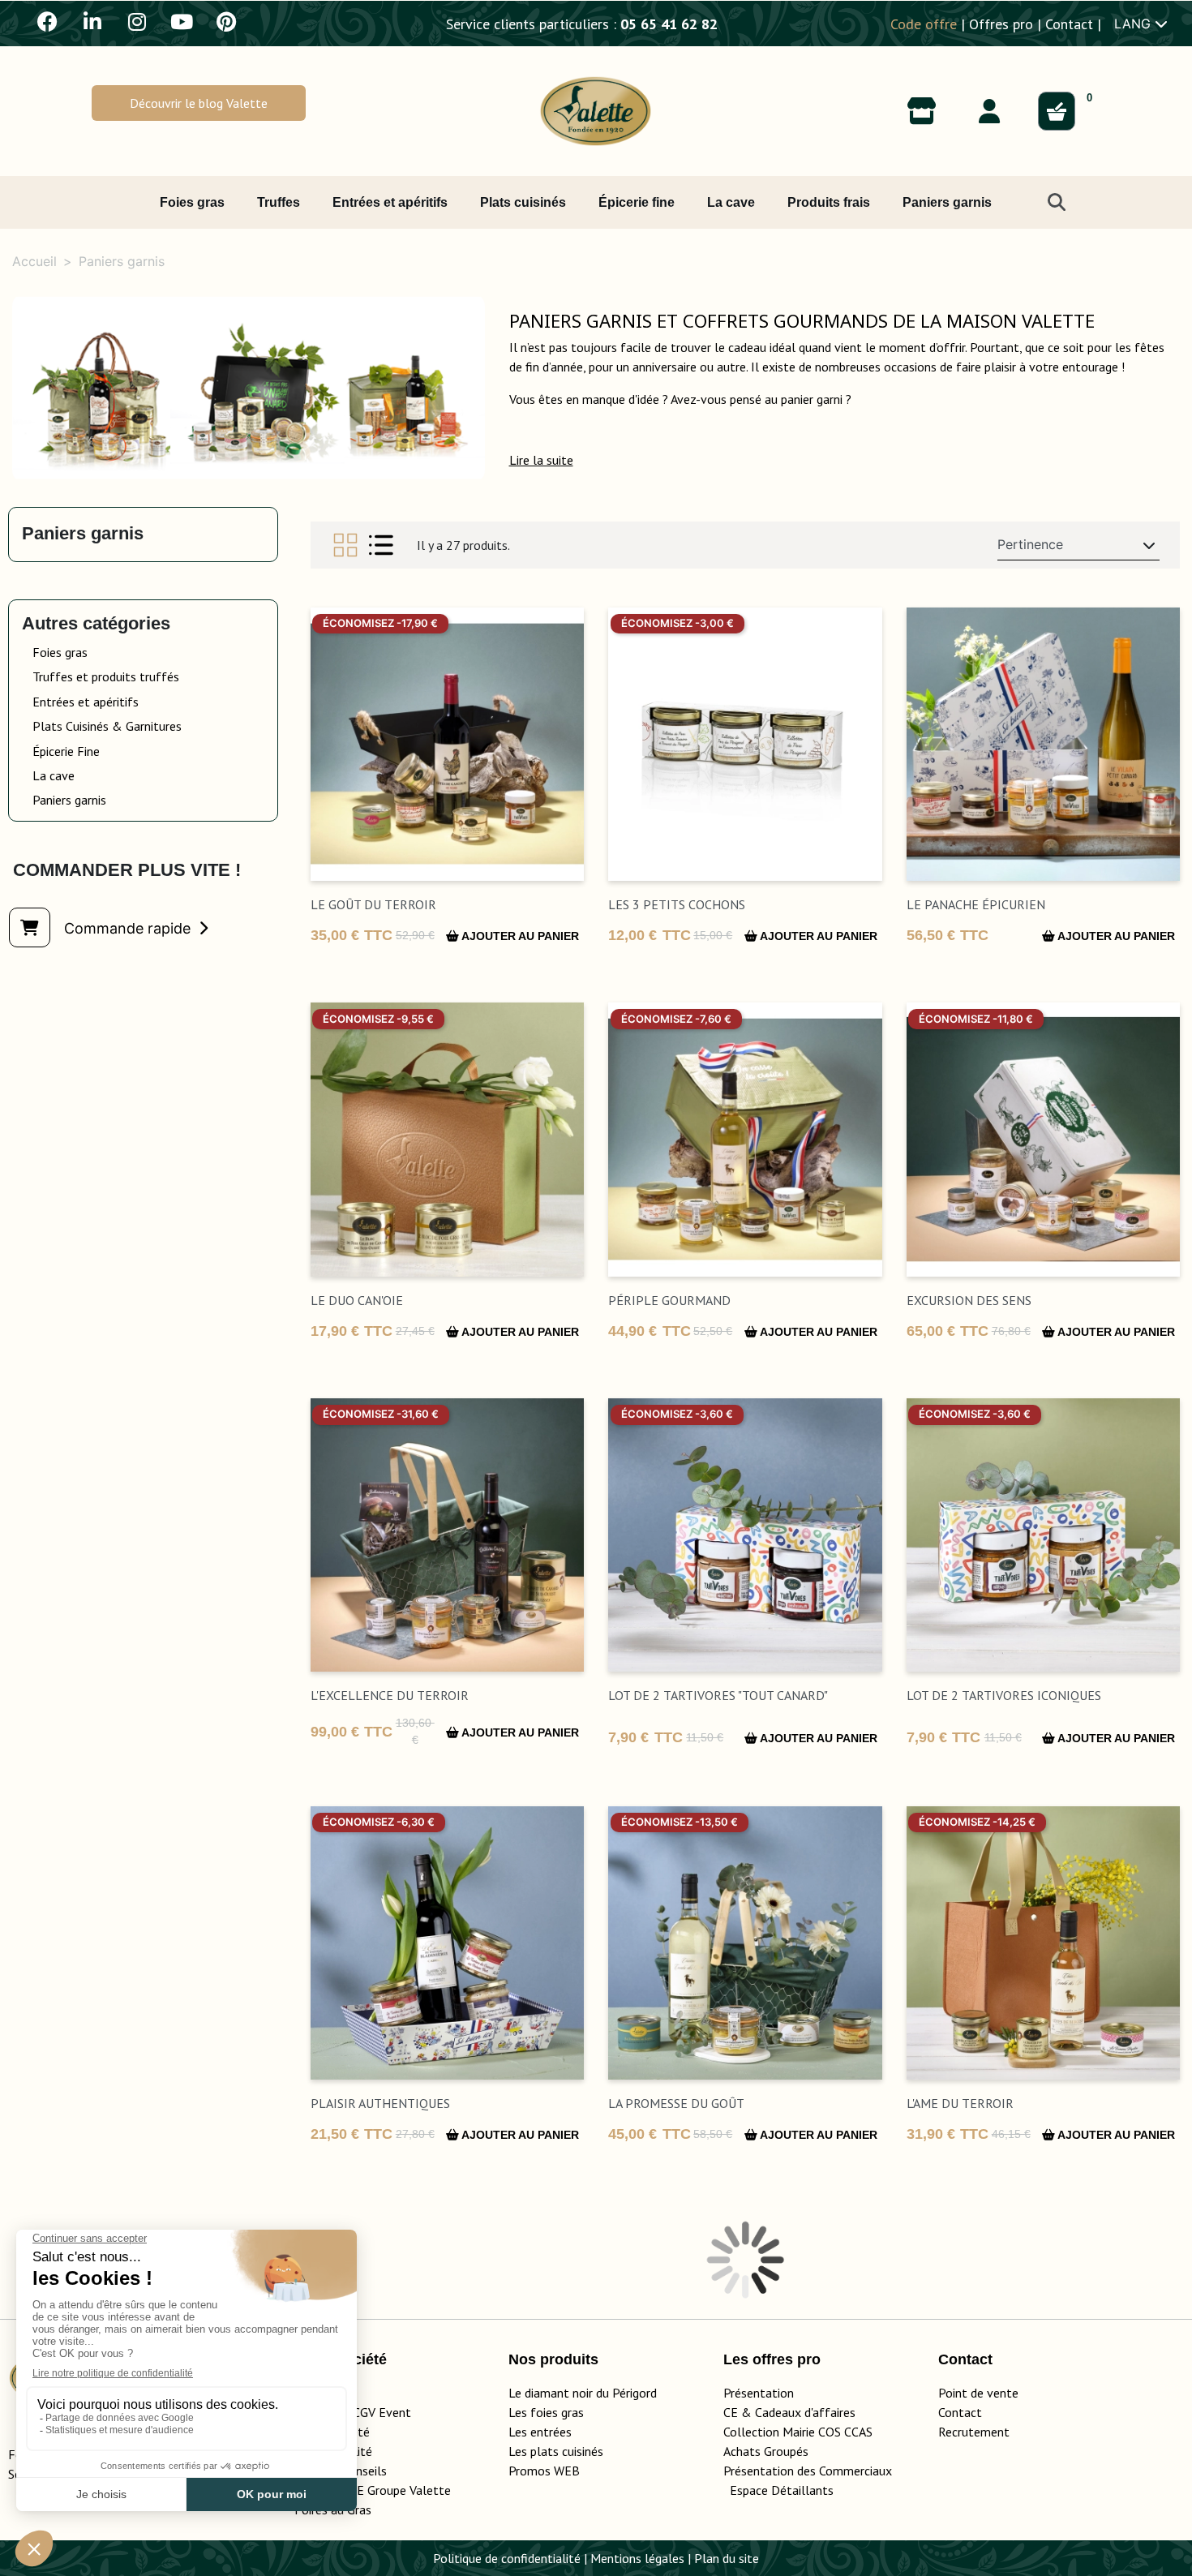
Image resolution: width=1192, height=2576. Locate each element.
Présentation (759, 2393)
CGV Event (382, 2412)
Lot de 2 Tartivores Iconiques (1004, 1695)
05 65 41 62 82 (669, 24)
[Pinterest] (226, 21)
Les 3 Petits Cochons (677, 904)
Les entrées (540, 2432)
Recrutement (974, 2432)
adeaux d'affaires (809, 2412)
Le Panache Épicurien (976, 904)
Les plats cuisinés (556, 2451)
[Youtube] (182, 21)
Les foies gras (546, 2412)
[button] (199, 103)
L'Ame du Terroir (960, 2103)
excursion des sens (969, 1300)
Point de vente (978, 2393)
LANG (1134, 24)
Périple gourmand (669, 1300)
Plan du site (727, 2558)
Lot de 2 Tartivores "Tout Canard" (718, 1695)
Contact (1069, 24)
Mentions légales (637, 2558)
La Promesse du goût (676, 2103)
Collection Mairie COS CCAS (798, 2432)
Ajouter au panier (519, 936)
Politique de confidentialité (507, 2558)
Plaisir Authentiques (380, 2103)
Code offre (924, 24)
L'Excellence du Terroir (390, 1695)
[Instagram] (137, 21)
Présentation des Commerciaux (813, 2471)
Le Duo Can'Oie (357, 1300)
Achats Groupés (766, 2451)
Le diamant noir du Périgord (583, 2393)
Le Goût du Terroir (373, 904)
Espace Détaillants (782, 2490)
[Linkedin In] (92, 21)
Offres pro (1001, 24)
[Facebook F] (48, 21)
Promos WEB (544, 2471)
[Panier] (1057, 111)
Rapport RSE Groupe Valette (392, 2490)
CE (731, 2412)
